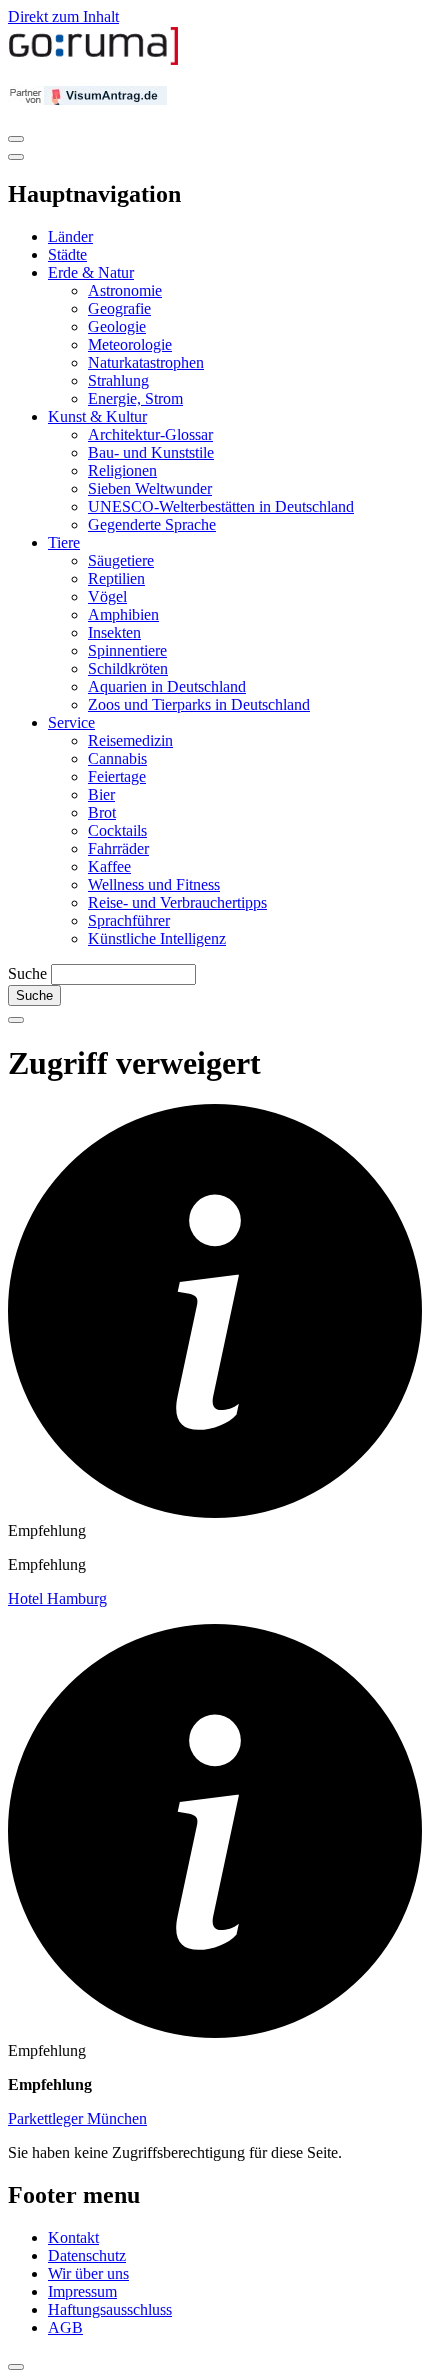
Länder (70, 236)
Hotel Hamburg (57, 1598)
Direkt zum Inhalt (63, 16)
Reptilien (116, 578)
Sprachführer (129, 920)
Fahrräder (118, 848)
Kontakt (73, 2237)
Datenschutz (87, 2255)
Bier (101, 794)
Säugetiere (121, 560)
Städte (67, 254)
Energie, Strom (135, 398)
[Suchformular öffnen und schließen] (16, 1020)
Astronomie (125, 290)
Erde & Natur (91, 272)
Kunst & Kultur (97, 416)
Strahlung (118, 380)
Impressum (82, 2291)
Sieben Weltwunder (150, 488)
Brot (102, 812)
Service (71, 722)
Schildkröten (128, 668)
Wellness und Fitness (154, 884)
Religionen (122, 470)
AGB (65, 2327)
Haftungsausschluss (110, 2309)
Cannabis (117, 758)
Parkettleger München (77, 2118)
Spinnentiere (127, 650)
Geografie (119, 308)
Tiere (64, 542)
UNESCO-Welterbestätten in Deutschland (221, 506)
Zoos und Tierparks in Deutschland (199, 704)
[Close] (16, 157)
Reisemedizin (130, 740)
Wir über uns (88, 2273)
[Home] (94, 60)
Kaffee (109, 866)
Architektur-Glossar (150, 434)
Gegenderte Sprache (152, 524)
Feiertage (117, 776)
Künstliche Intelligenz (157, 938)
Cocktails (117, 830)
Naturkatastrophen (146, 362)
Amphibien (123, 614)
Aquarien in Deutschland (167, 686)
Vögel (107, 596)
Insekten (114, 632)
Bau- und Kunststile (151, 452)
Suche (27, 973)
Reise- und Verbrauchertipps (177, 902)
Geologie (117, 326)
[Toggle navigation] (16, 139)
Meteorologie (130, 344)
